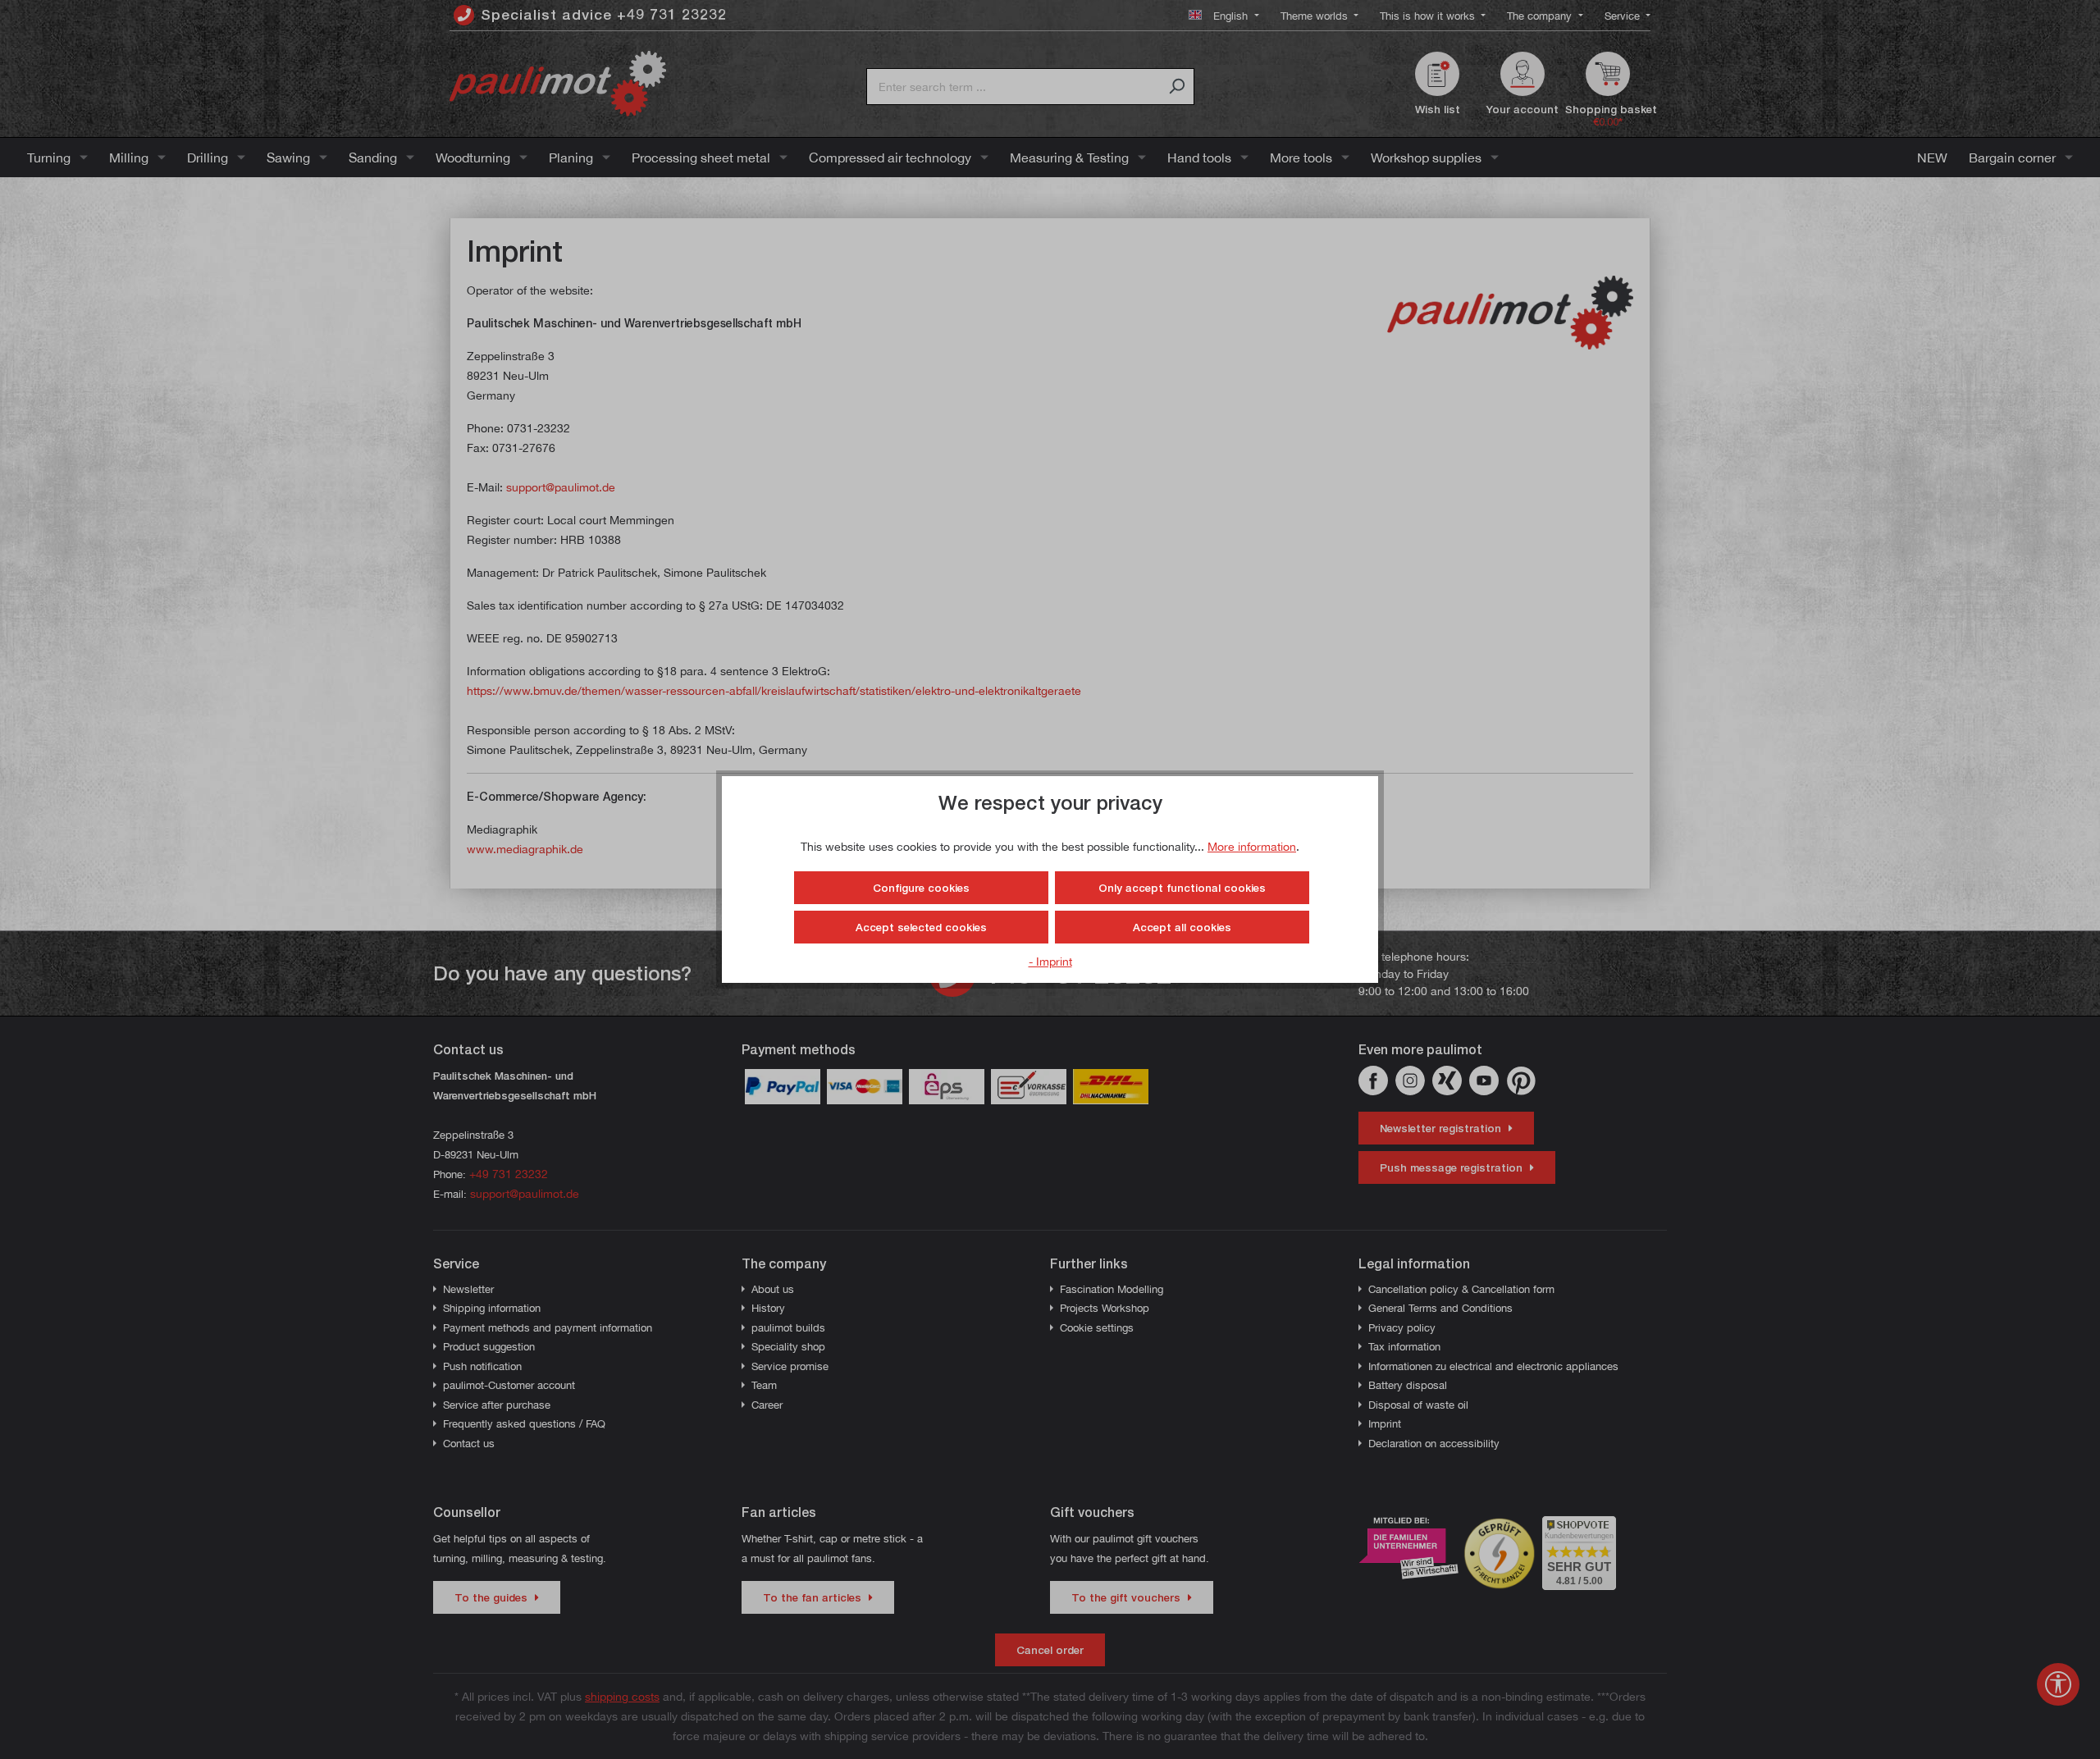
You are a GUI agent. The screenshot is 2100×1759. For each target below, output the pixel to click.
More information (1252, 846)
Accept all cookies (1182, 927)
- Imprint (1050, 961)
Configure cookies (921, 888)
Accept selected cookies (921, 927)
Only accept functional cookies (1182, 888)
